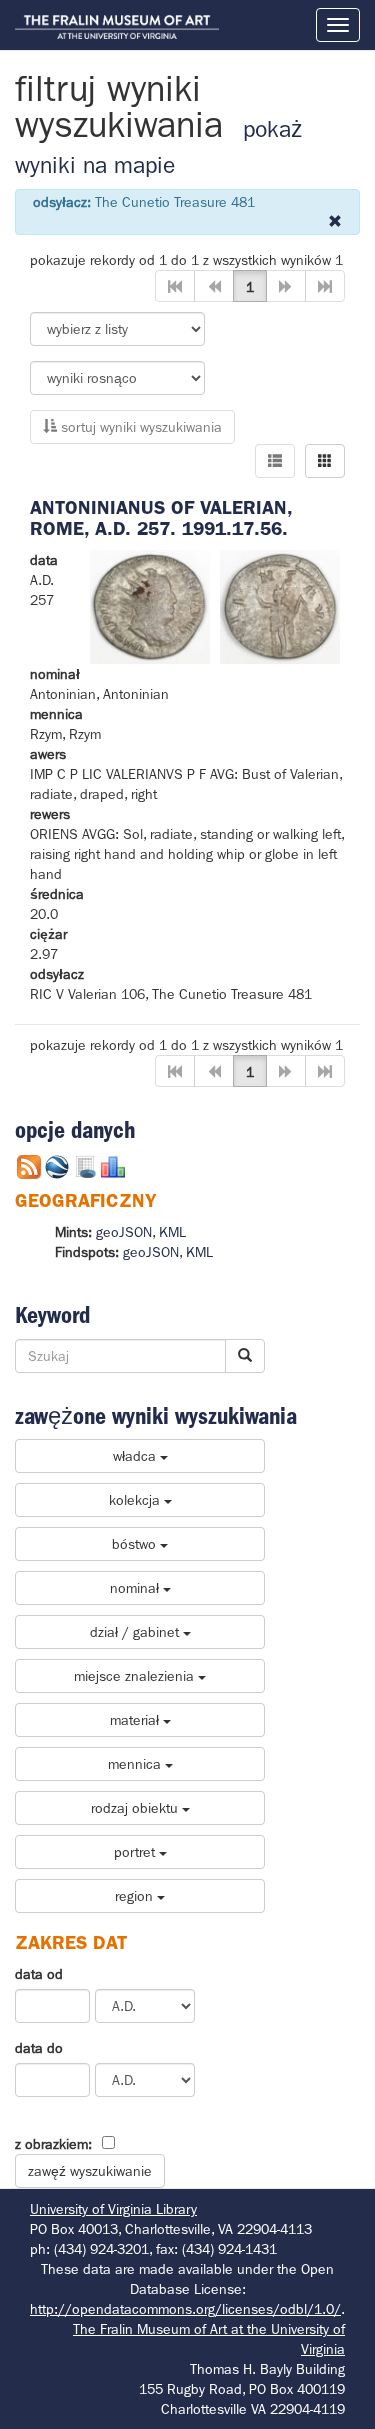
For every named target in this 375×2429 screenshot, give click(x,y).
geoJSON (124, 1232)
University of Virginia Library (113, 2209)
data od (39, 1974)
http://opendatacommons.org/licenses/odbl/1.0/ (185, 2309)
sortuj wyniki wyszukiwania (139, 427)
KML (172, 1232)
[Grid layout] (325, 461)
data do (39, 2048)
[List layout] (275, 461)
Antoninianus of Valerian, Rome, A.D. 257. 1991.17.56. (161, 518)
